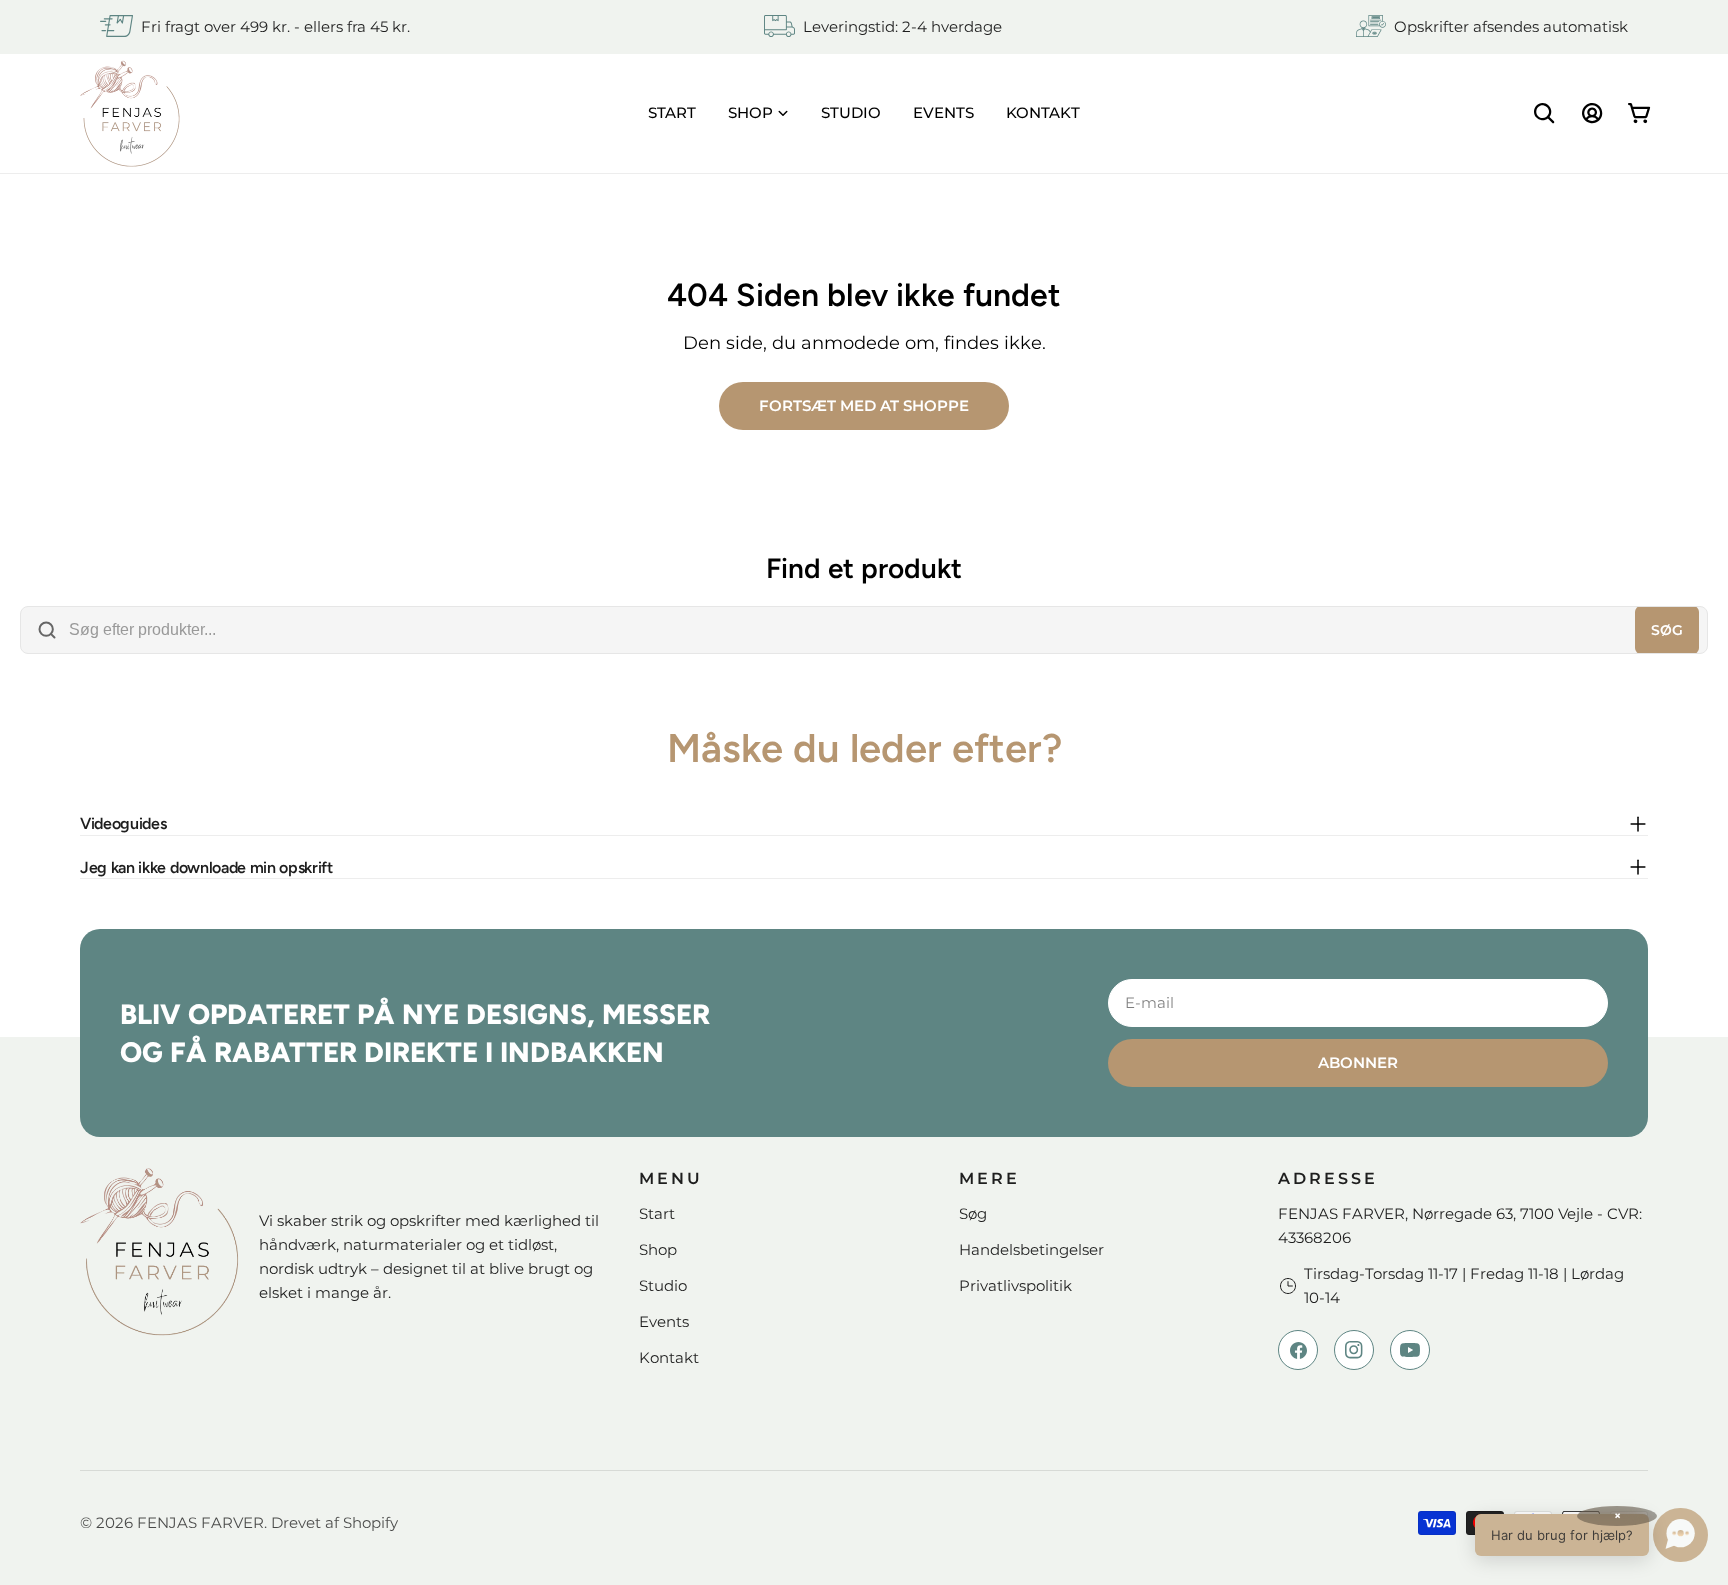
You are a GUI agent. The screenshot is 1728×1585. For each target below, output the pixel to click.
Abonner (1358, 1062)
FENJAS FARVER (200, 1522)
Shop (658, 1249)
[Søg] (1544, 113)
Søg (1667, 630)
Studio (663, 1285)
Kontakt (669, 1357)
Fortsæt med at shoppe (864, 405)
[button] (1591, 1535)
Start (657, 1213)
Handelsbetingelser (1031, 1249)
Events (664, 1321)
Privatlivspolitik (1015, 1285)
